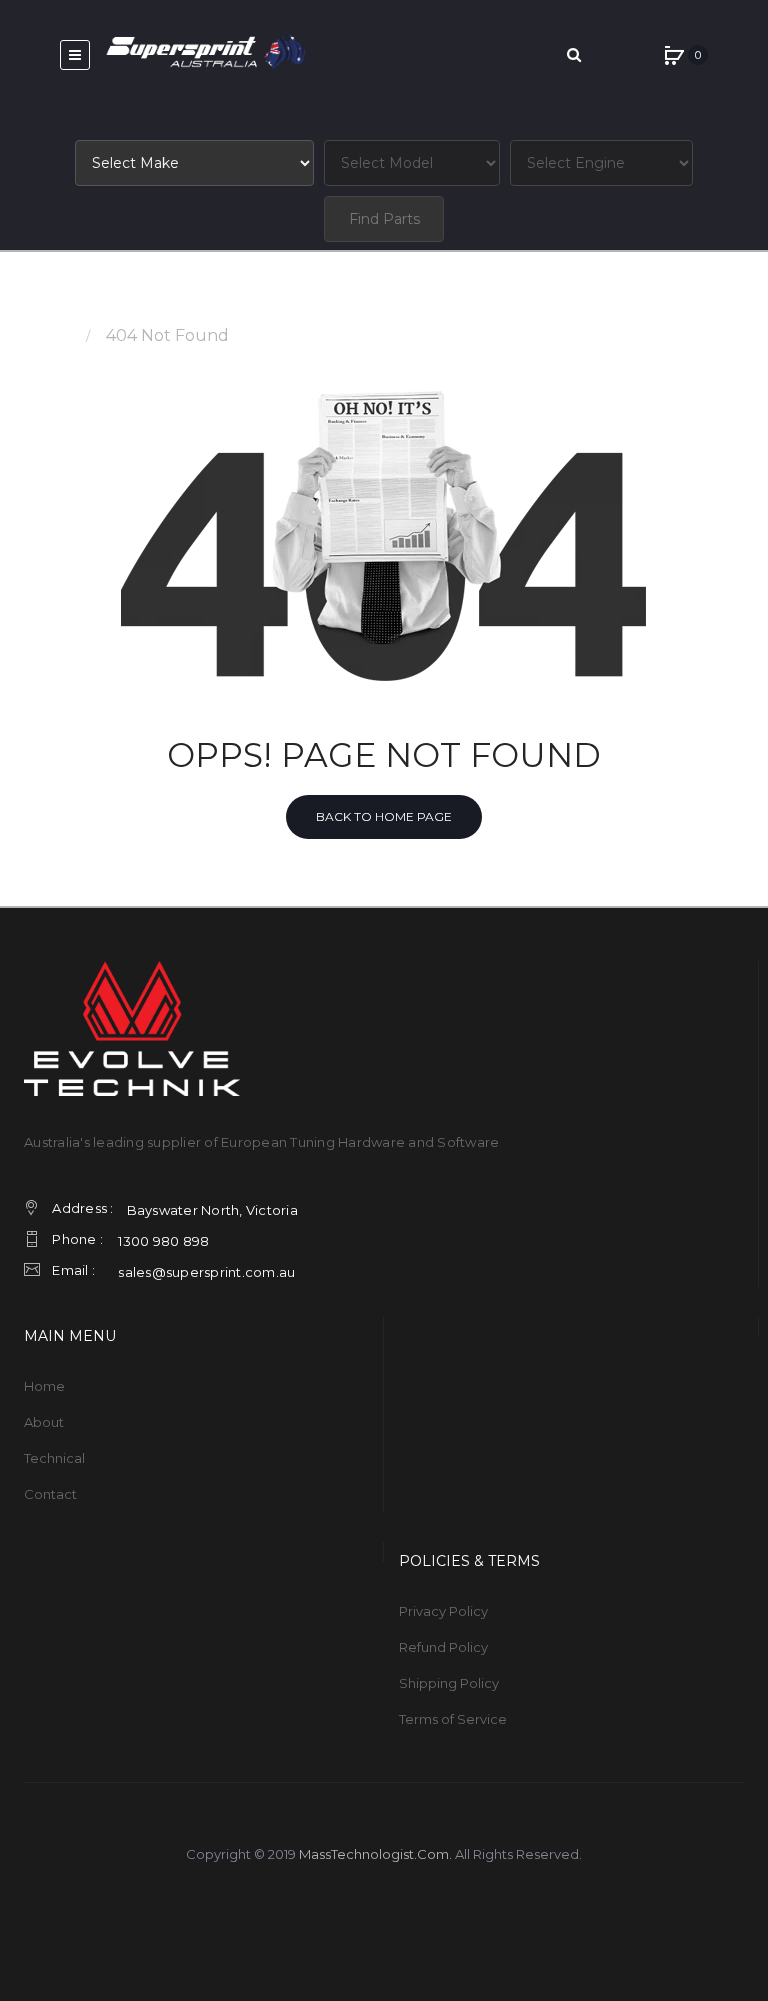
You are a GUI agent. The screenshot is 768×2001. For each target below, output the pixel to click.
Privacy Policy (443, 1611)
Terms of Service (453, 1719)
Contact (50, 1494)
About (44, 1422)
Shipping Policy (449, 1683)
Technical (54, 1458)
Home (48, 335)
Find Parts (384, 219)
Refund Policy (443, 1647)
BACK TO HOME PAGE (384, 816)
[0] (674, 55)
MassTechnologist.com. (375, 1854)
